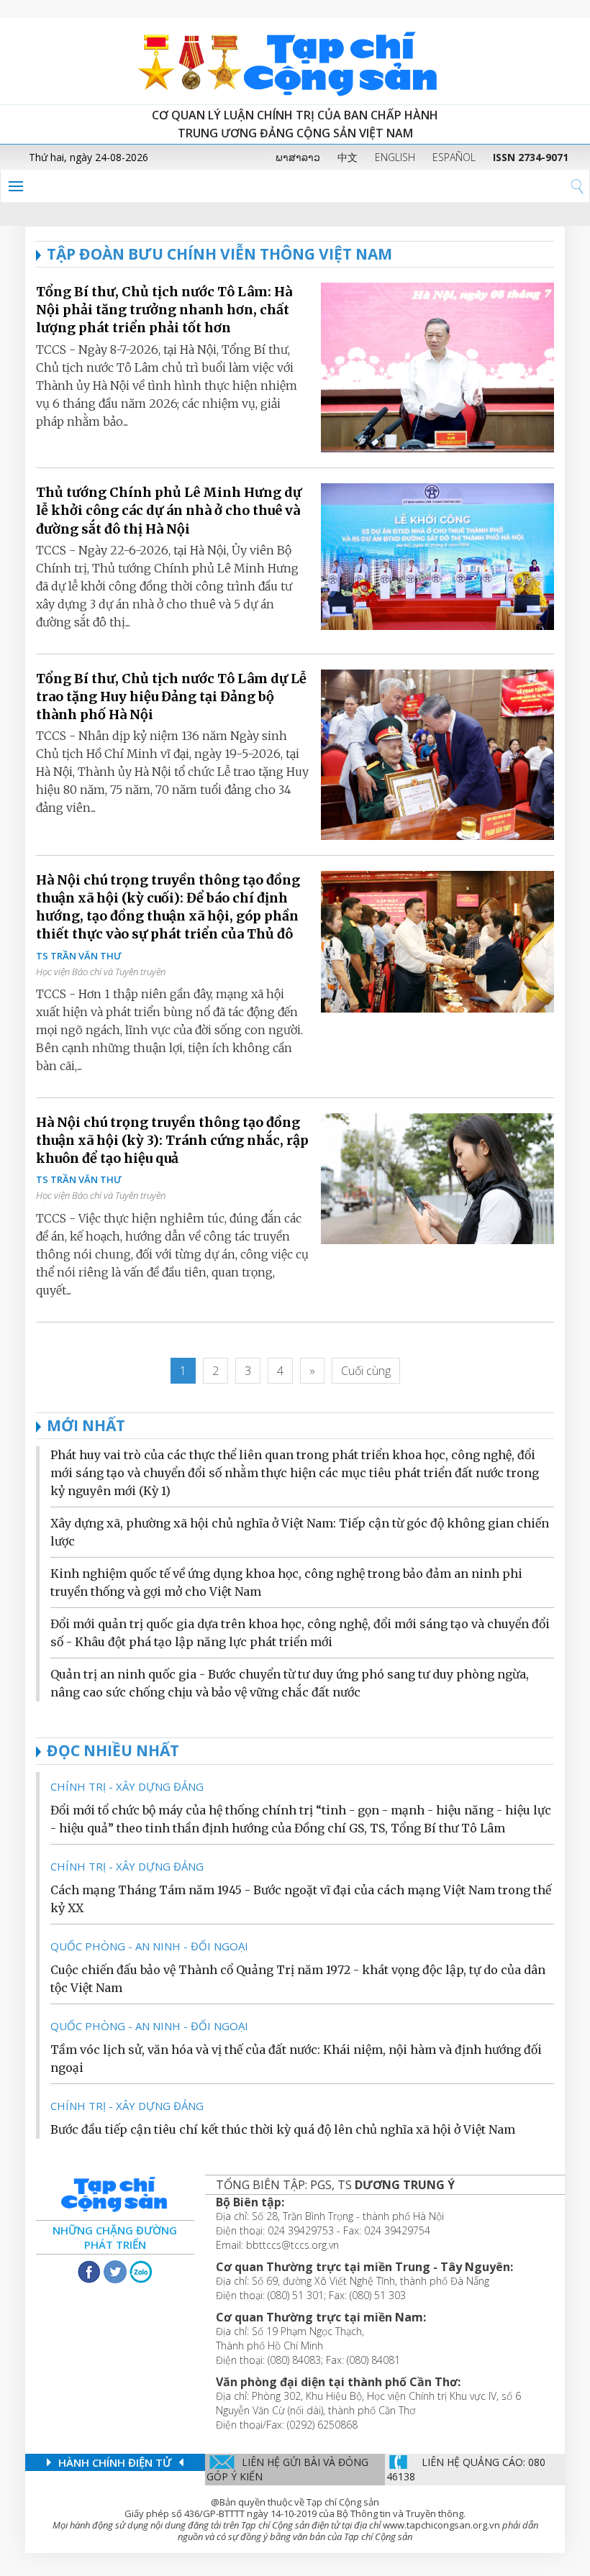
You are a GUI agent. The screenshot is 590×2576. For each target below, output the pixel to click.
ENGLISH (395, 157)
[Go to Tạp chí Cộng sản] (295, 61)
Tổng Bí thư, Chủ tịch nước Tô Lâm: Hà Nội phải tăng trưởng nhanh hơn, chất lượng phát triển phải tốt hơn (164, 310)
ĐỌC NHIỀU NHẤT (113, 1750)
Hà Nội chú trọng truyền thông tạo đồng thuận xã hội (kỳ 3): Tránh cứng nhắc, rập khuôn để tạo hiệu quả (172, 1140)
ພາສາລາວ (298, 157)
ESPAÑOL (454, 157)
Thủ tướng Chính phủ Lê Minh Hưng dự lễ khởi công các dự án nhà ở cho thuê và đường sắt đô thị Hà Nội (169, 510)
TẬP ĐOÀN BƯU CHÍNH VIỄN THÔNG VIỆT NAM (219, 254)
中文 (348, 157)
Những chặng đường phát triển (115, 2237)
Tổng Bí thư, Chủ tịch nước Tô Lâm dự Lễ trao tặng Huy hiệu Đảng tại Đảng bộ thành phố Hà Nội (171, 696)
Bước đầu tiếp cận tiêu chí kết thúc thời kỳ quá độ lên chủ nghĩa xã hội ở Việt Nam (283, 2129)
